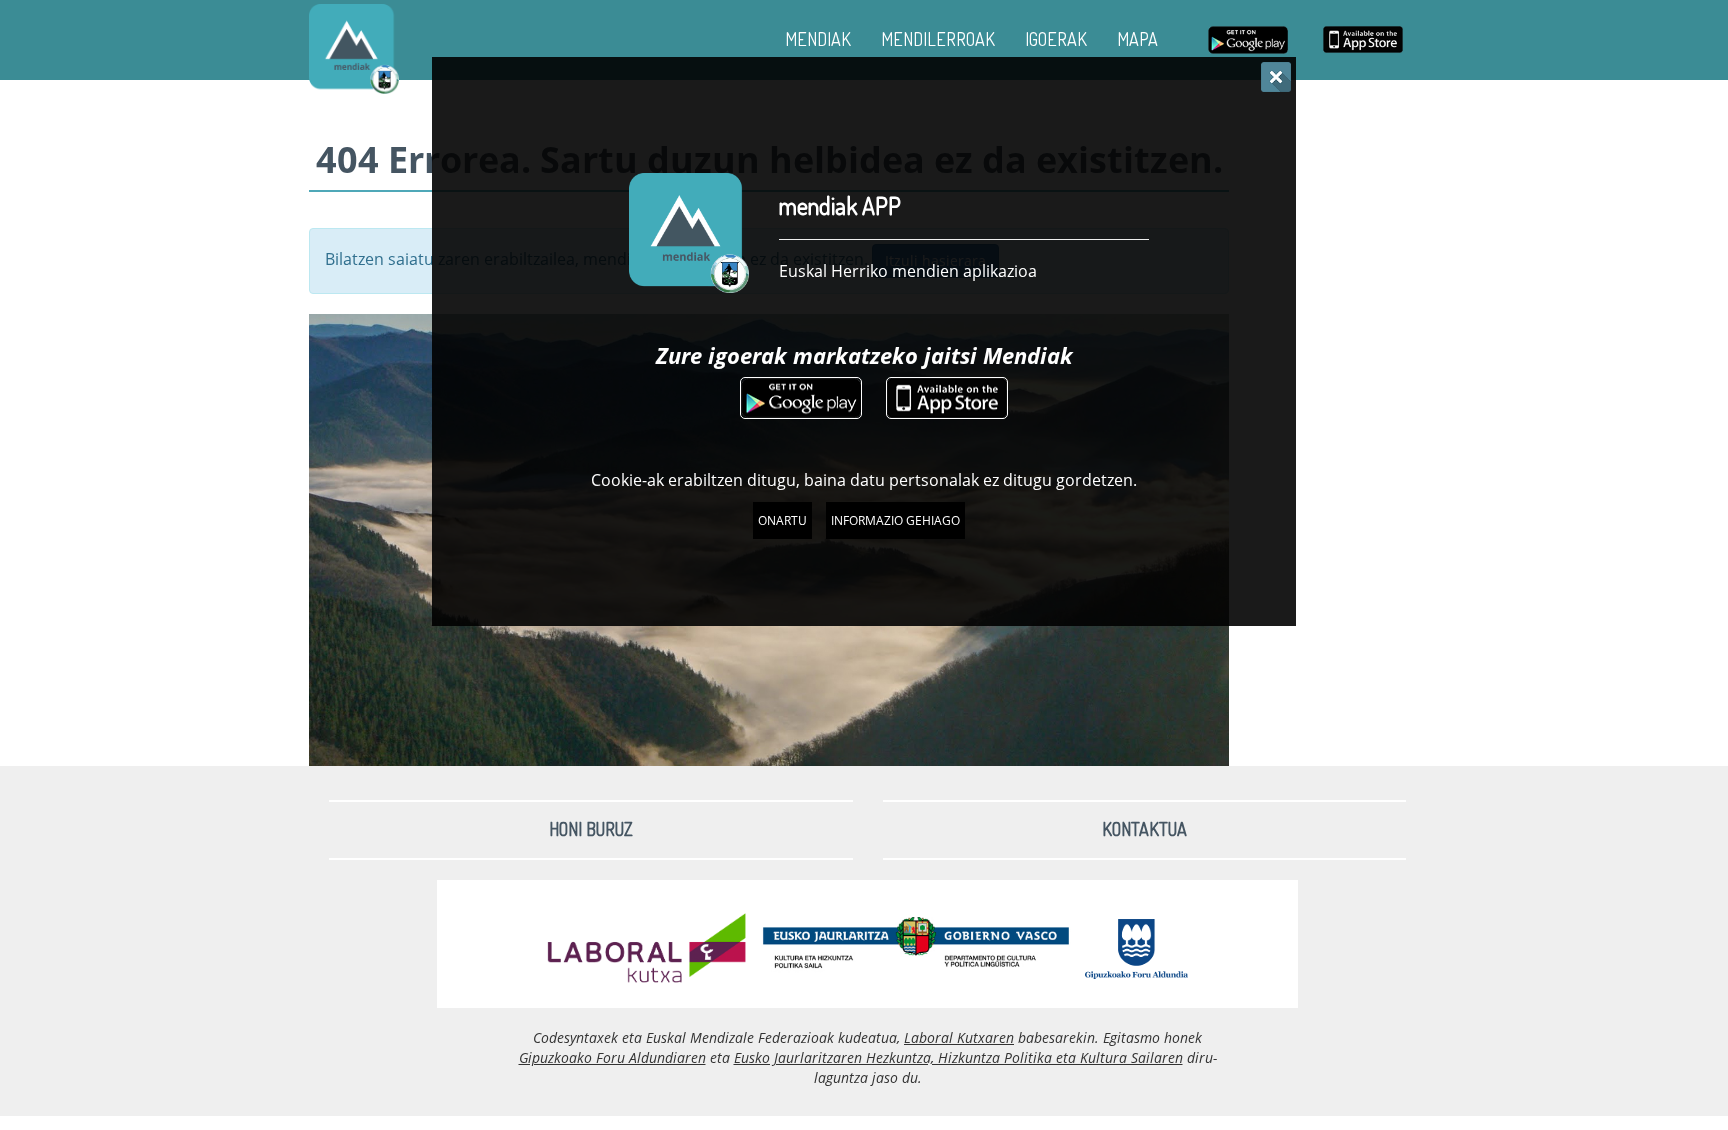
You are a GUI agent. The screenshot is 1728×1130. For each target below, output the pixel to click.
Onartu (782, 520)
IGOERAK (1056, 39)
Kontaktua (1144, 829)
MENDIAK (818, 39)
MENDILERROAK (938, 39)
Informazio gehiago (895, 520)
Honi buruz (591, 829)
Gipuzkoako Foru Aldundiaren (612, 1057)
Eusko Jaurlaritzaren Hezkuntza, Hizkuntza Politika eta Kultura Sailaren (958, 1057)
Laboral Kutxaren (959, 1037)
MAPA (1137, 39)
